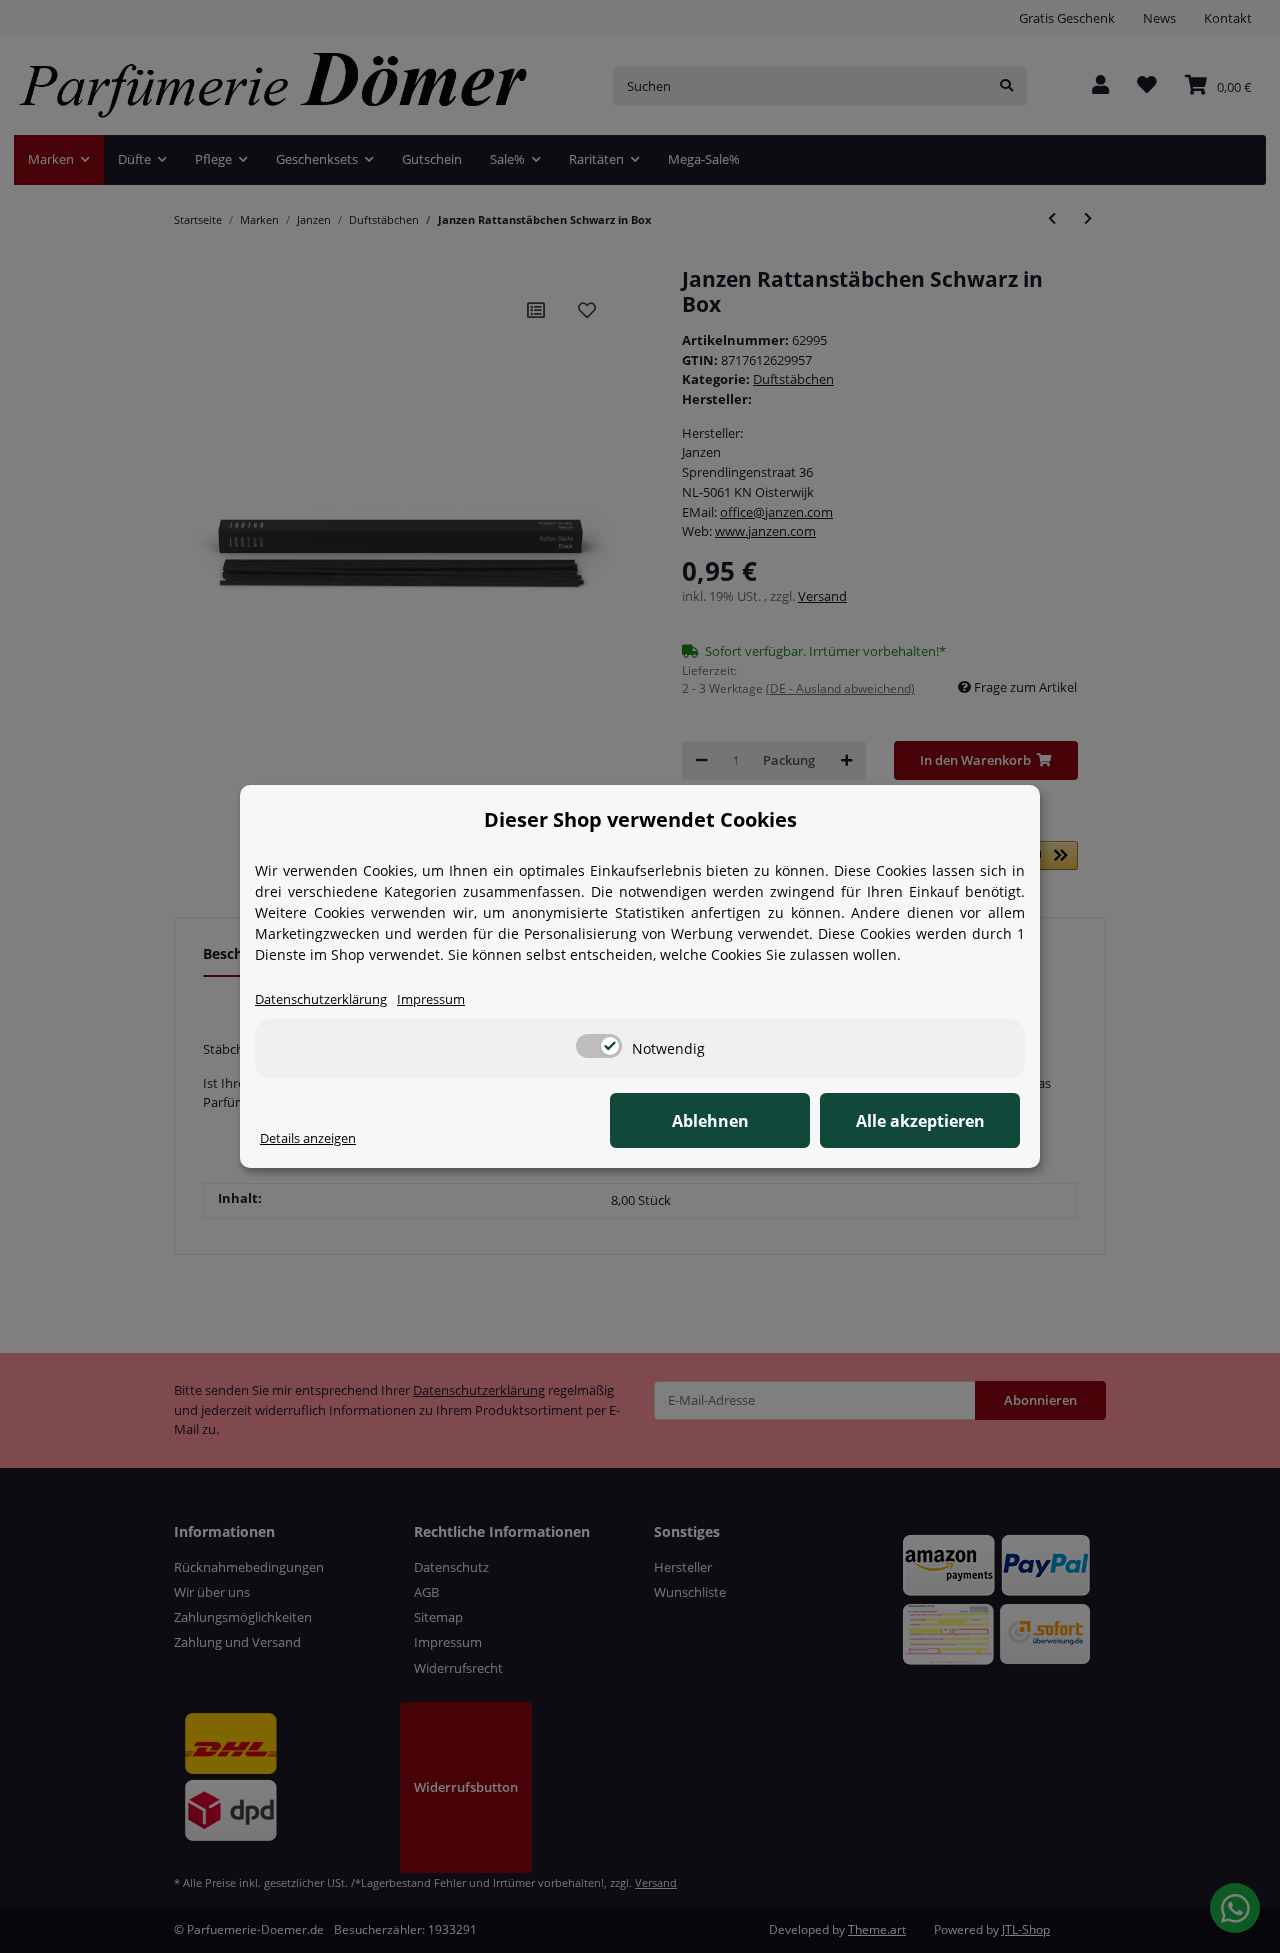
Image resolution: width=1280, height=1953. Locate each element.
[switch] (599, 1046)
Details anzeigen (308, 1138)
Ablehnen (710, 1121)
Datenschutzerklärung (321, 999)
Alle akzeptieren (920, 1121)
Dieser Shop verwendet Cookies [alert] (640, 819)
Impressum (431, 999)
